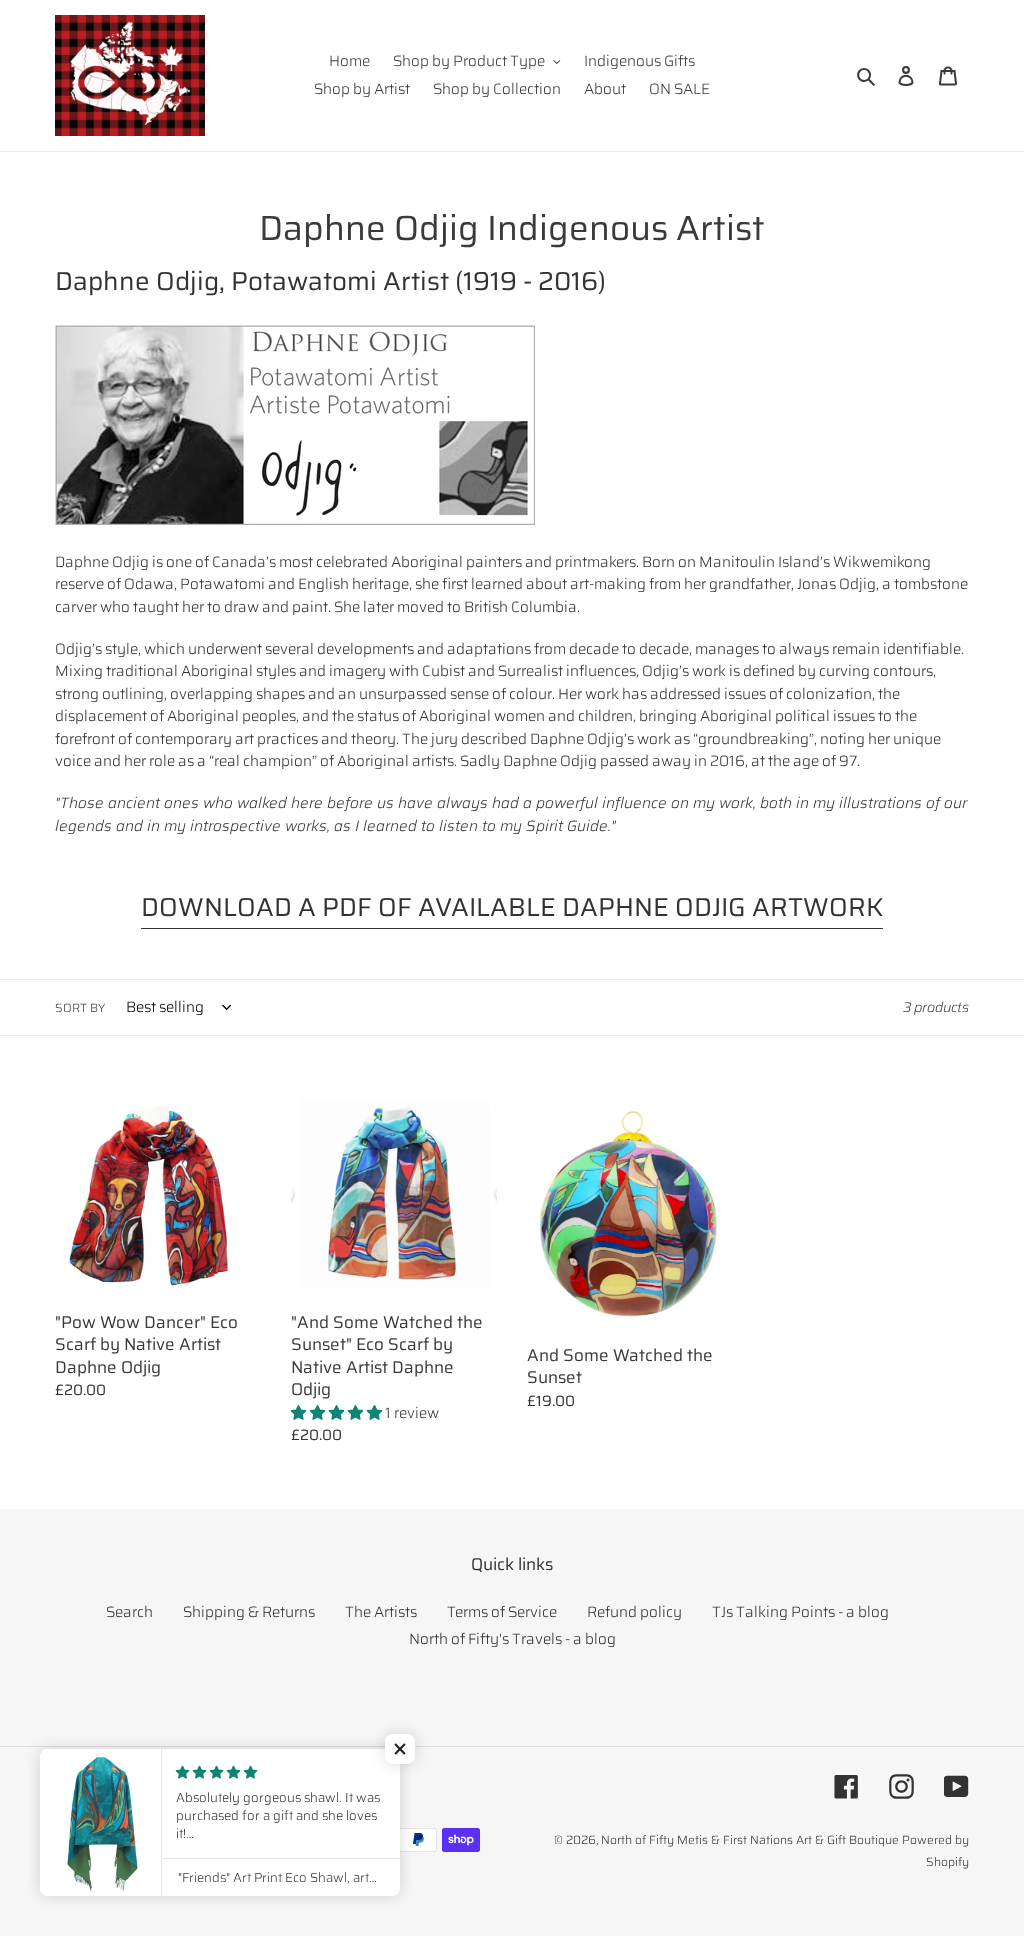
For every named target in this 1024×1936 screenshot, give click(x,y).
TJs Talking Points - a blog (800, 1612)
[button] (400, 1749)
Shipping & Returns (249, 1612)
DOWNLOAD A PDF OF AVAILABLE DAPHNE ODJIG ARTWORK (512, 907)
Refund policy (634, 1612)
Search (129, 1612)
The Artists (381, 1612)
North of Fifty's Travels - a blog (512, 1639)
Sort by (80, 1008)
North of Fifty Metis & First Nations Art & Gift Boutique (750, 1839)
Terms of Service (502, 1612)
